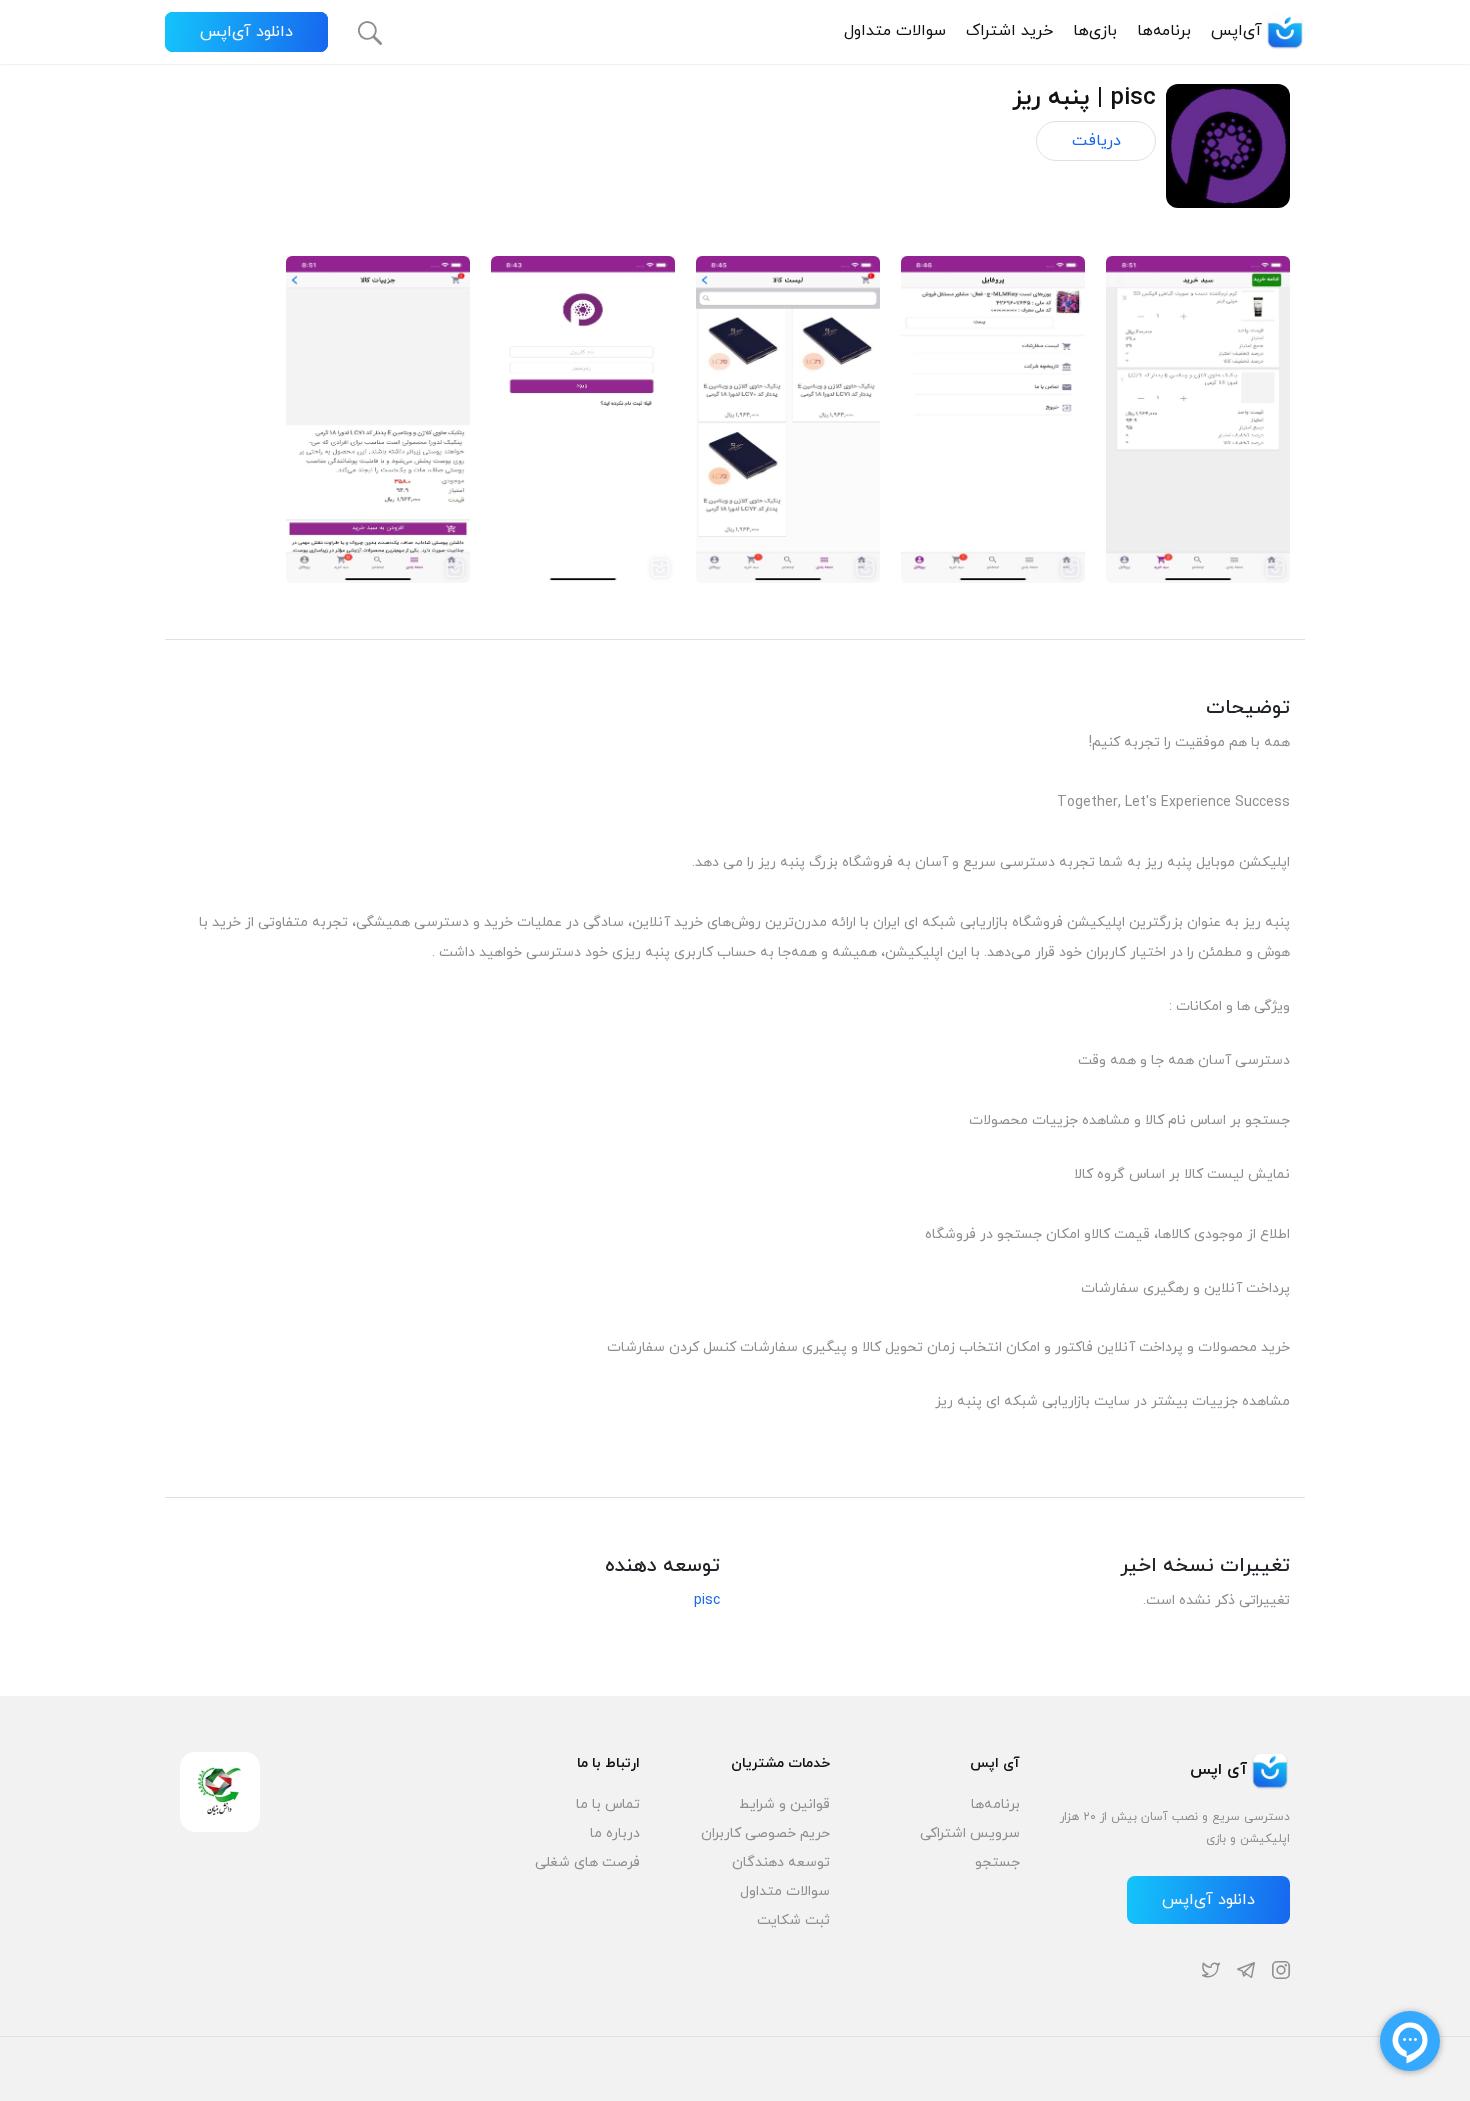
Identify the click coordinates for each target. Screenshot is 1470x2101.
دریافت (1096, 141)
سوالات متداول (895, 31)
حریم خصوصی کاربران (765, 1833)
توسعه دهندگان (781, 1862)
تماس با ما (608, 1804)
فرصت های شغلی (587, 1862)
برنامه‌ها (1164, 31)
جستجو (997, 1862)
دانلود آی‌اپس (246, 32)
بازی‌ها (1095, 31)
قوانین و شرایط (784, 1804)
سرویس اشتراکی (970, 1833)
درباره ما (615, 1833)
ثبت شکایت (793, 1920)
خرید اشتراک (1009, 31)
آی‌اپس (1236, 31)
